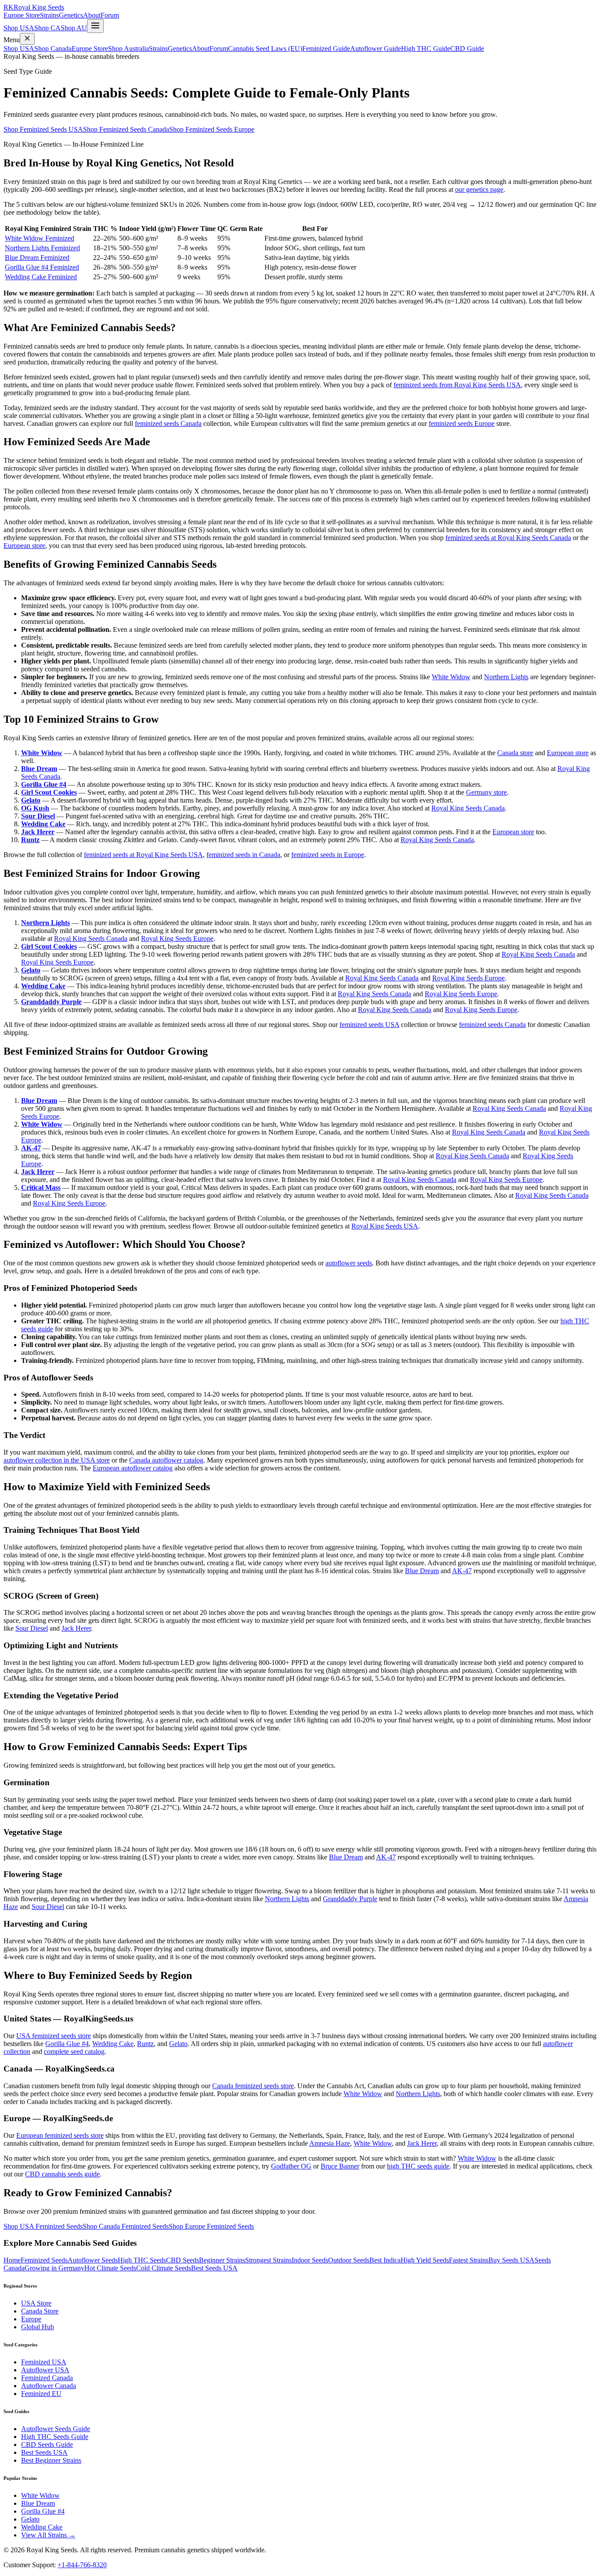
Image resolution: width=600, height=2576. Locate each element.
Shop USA (19, 28)
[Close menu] (27, 39)
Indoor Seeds (310, 2260)
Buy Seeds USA (511, 2260)
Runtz (30, 840)
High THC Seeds (142, 2260)
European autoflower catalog (133, 1468)
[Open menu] (95, 26)
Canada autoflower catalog (166, 1460)
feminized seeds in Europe (328, 855)
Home (12, 2260)
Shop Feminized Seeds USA (43, 129)
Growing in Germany (54, 2268)
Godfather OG (291, 2166)
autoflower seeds (349, 1263)
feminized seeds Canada (168, 423)
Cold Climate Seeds (164, 2268)
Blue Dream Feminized (37, 258)
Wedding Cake (43, 824)
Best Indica (385, 2260)
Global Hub (38, 2327)
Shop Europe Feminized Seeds (211, 2226)
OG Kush (35, 808)
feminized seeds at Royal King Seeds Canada (508, 538)
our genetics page (479, 189)
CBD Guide (467, 49)
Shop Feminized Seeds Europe (212, 129)
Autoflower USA (45, 2370)
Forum (110, 15)
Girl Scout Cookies (49, 792)
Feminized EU (41, 2394)
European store (24, 546)
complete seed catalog (74, 2052)
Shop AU (74, 28)
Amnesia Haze (330, 2143)
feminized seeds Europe (462, 423)
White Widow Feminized (40, 238)
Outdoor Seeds (349, 2260)
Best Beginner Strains (51, 2460)
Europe (31, 2319)
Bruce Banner (340, 2166)
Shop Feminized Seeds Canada (126, 129)
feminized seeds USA (369, 1025)
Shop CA (47, 28)
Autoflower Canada (49, 2386)
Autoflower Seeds (93, 2260)
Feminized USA (44, 2362)
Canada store (515, 753)
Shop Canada (53, 49)
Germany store (486, 792)
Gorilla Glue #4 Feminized (42, 267)
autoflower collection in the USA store (57, 1460)
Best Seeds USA (214, 2268)
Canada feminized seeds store (253, 2086)
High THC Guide (426, 49)
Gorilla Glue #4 (44, 784)
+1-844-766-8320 (82, 2565)
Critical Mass (41, 1187)
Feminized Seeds (44, 2260)
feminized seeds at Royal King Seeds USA (143, 855)
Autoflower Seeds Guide (56, 2429)
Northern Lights (506, 677)
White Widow (451, 677)
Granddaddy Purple (51, 1002)
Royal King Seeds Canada (468, 808)
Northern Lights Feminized (42, 248)
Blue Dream (39, 769)
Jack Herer (38, 832)
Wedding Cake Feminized (41, 277)
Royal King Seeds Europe (177, 939)
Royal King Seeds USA (385, 1226)
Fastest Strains (469, 2260)
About (92, 15)
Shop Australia (128, 49)
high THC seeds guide (418, 2166)
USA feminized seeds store (54, 2036)
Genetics (71, 15)
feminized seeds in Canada (243, 855)
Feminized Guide (326, 49)
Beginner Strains (222, 2260)
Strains (49, 15)
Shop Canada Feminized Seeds (126, 2226)
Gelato (31, 800)
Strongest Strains (268, 2260)
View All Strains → (48, 2535)
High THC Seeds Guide (55, 2437)
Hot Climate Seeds (110, 2268)
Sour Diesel (38, 816)
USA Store (36, 2303)
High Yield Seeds (425, 2260)
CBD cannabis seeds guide (62, 2174)
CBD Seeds (183, 2260)
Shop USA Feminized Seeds (43, 2226)
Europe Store (22, 15)
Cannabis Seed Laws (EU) (265, 49)
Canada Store (40, 2311)
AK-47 (31, 1148)
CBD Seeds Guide (47, 2444)
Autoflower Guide (376, 49)
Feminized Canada (47, 2378)
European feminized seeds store (60, 2135)
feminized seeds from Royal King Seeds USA (457, 385)
